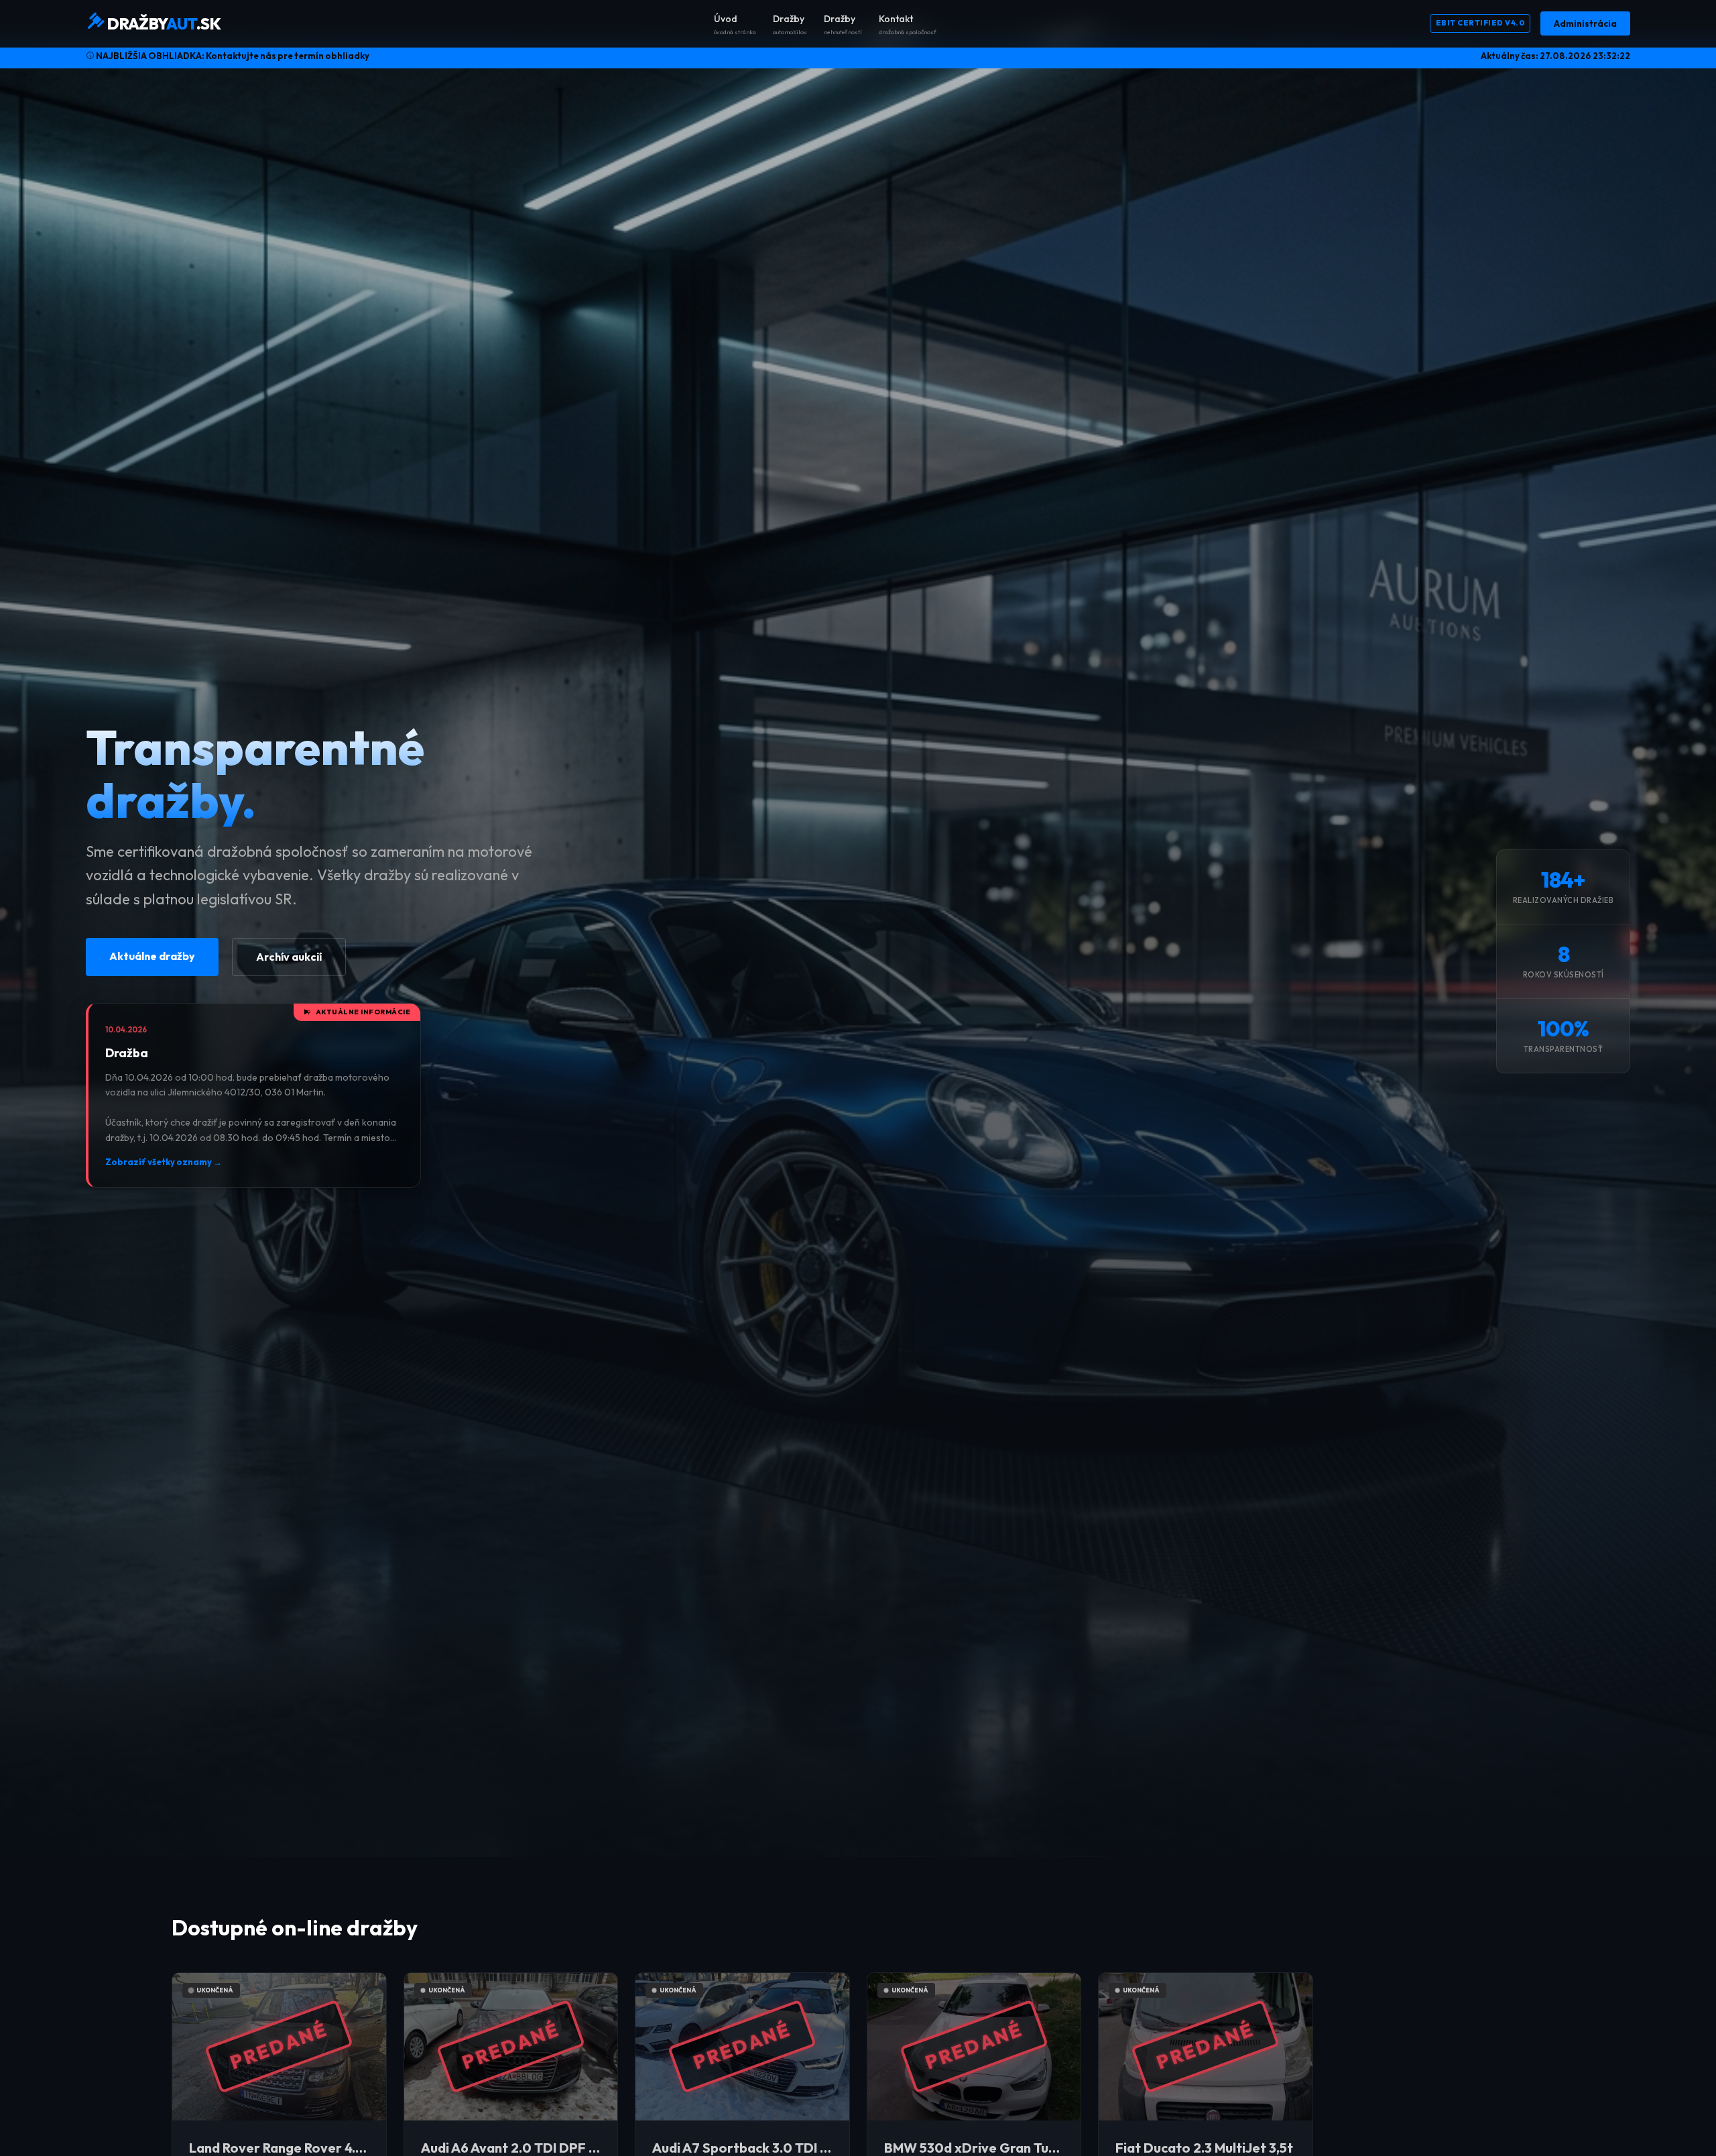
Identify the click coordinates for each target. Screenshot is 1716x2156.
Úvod (735, 24)
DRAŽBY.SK (163, 23)
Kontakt (908, 24)
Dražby (790, 24)
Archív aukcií (289, 957)
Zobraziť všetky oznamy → (164, 1162)
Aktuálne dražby (152, 956)
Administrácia (1585, 23)
